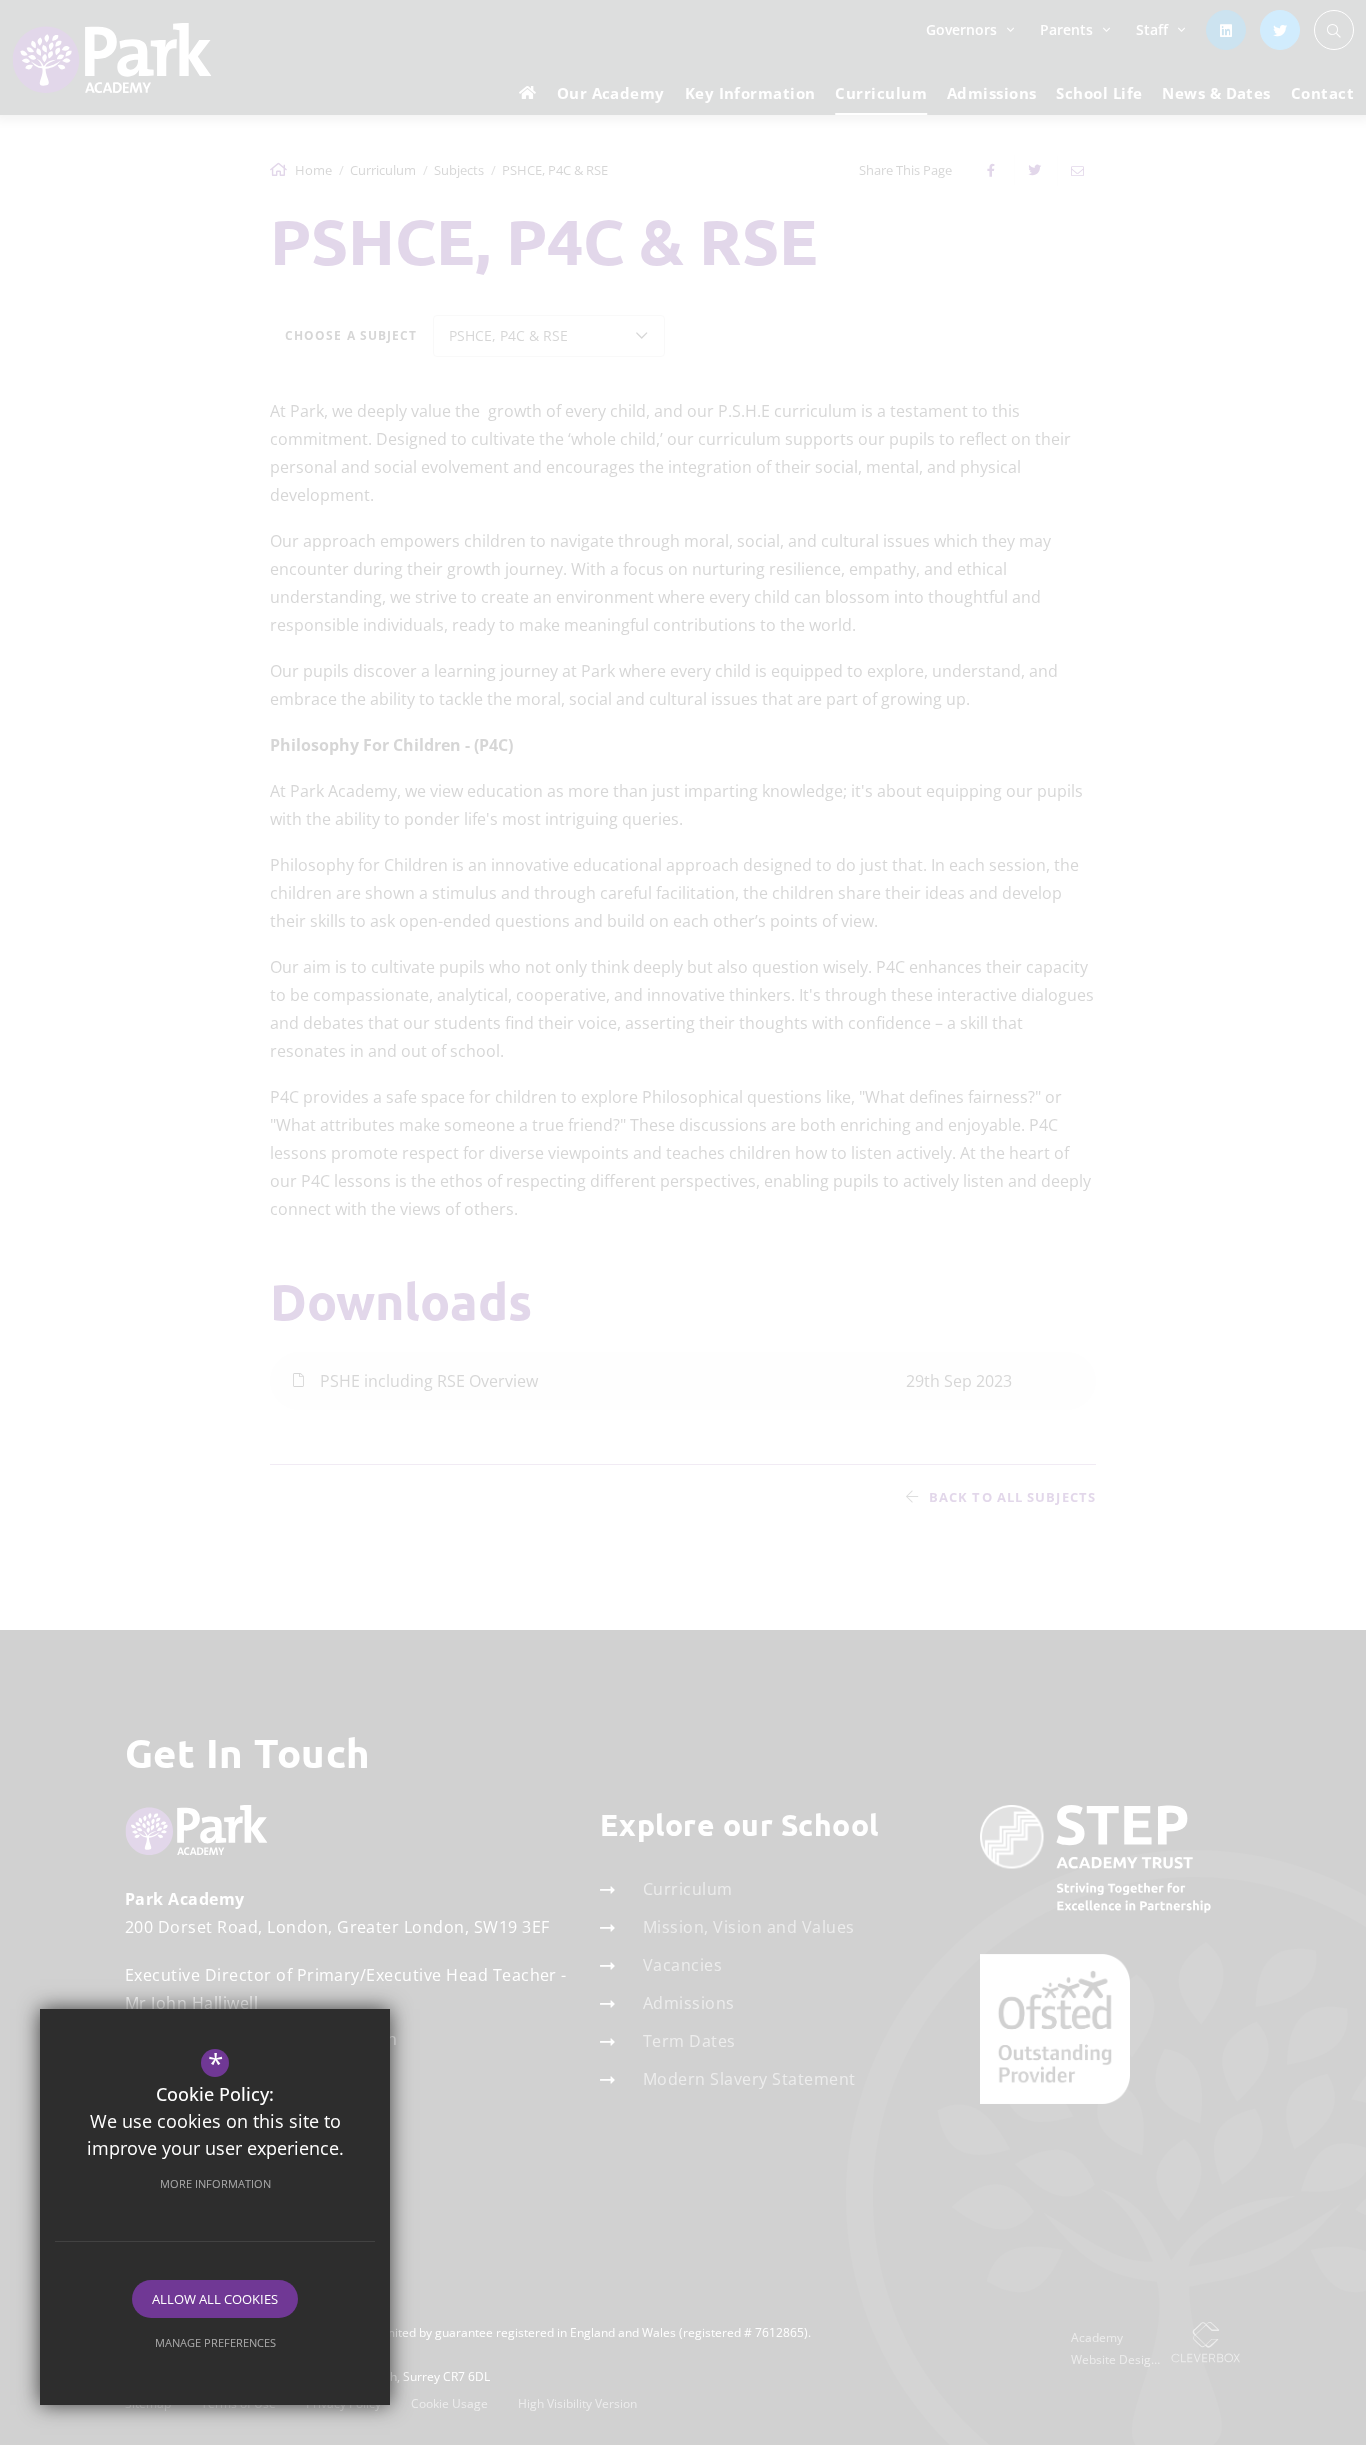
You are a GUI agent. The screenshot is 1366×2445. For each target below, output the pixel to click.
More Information (215, 2183)
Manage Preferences (215, 2342)
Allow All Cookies (215, 2299)
